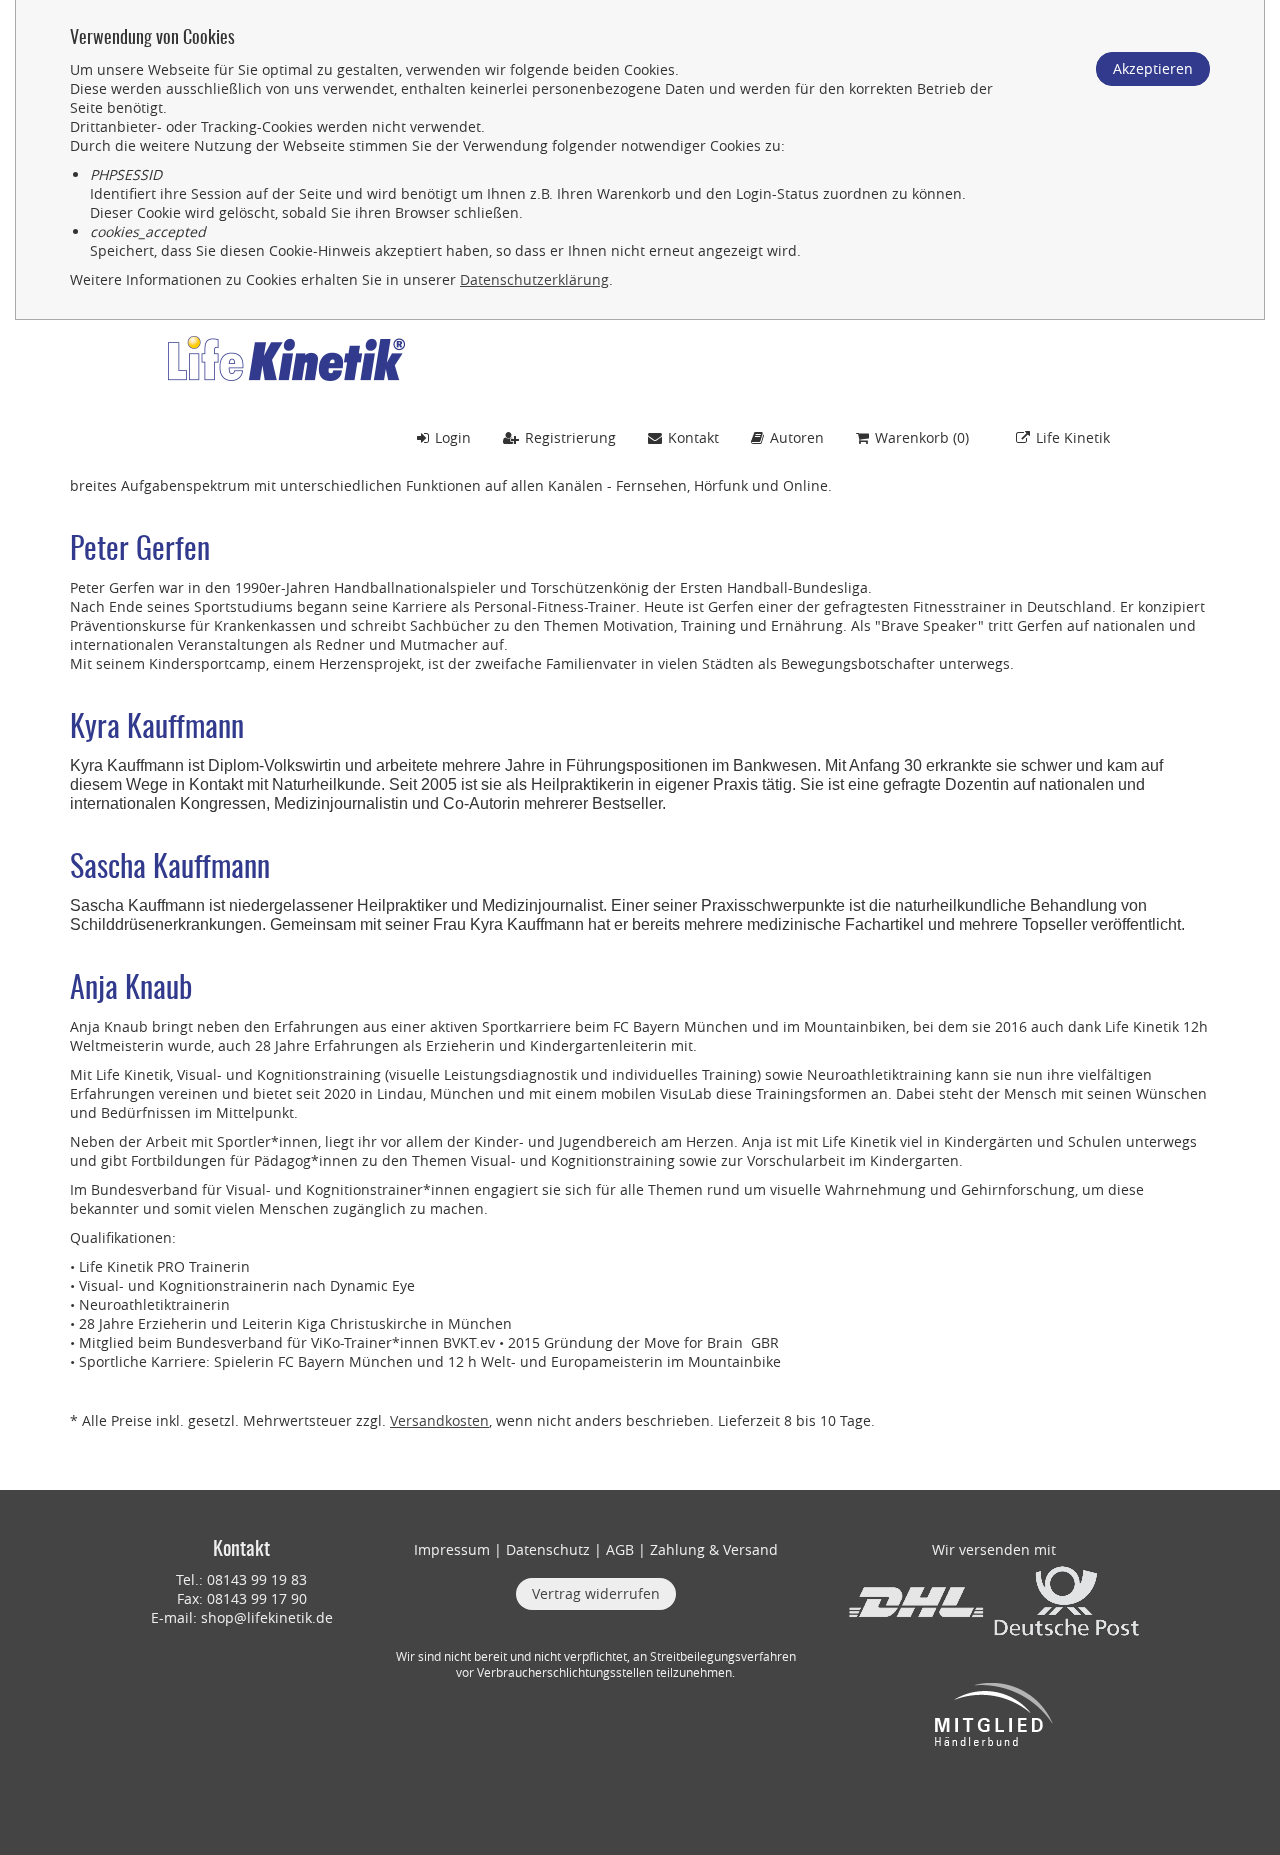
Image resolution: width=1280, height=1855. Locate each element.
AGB (620, 1549)
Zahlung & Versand (714, 1549)
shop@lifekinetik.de (267, 1617)
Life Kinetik (1073, 437)
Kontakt (693, 437)
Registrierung (570, 437)
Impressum (452, 1549)
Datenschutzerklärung (534, 279)
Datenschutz (548, 1549)
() (922, 437)
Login (453, 437)
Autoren (797, 437)
